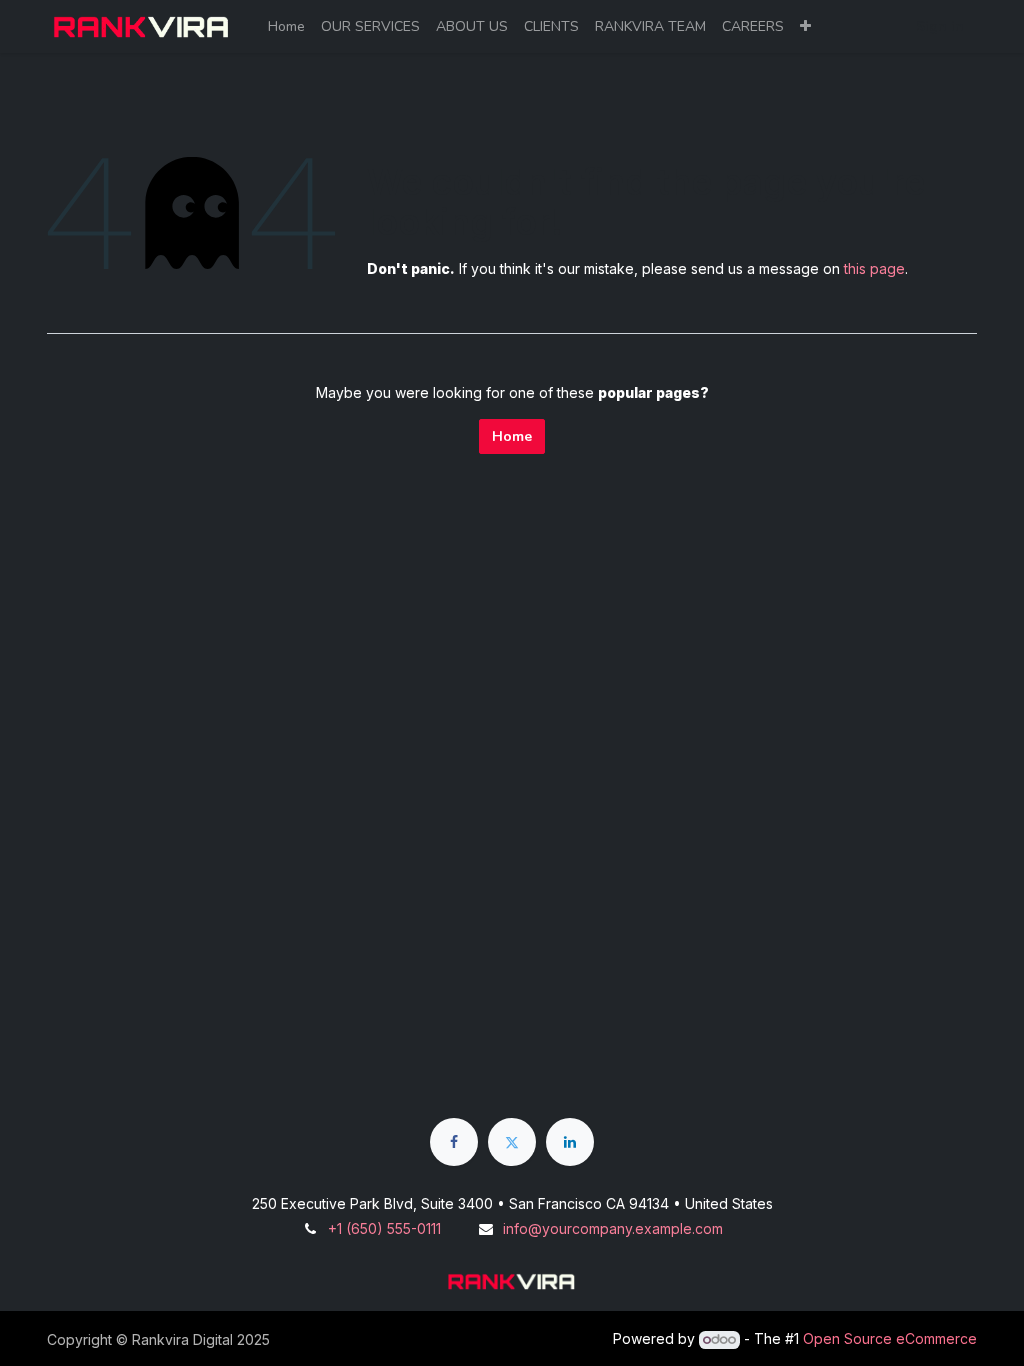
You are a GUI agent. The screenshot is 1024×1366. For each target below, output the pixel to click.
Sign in (940, 26)
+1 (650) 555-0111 (384, 1228)
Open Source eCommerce (890, 1338)
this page (874, 268)
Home (512, 436)
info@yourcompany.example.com (613, 1228)
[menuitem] (286, 26)
